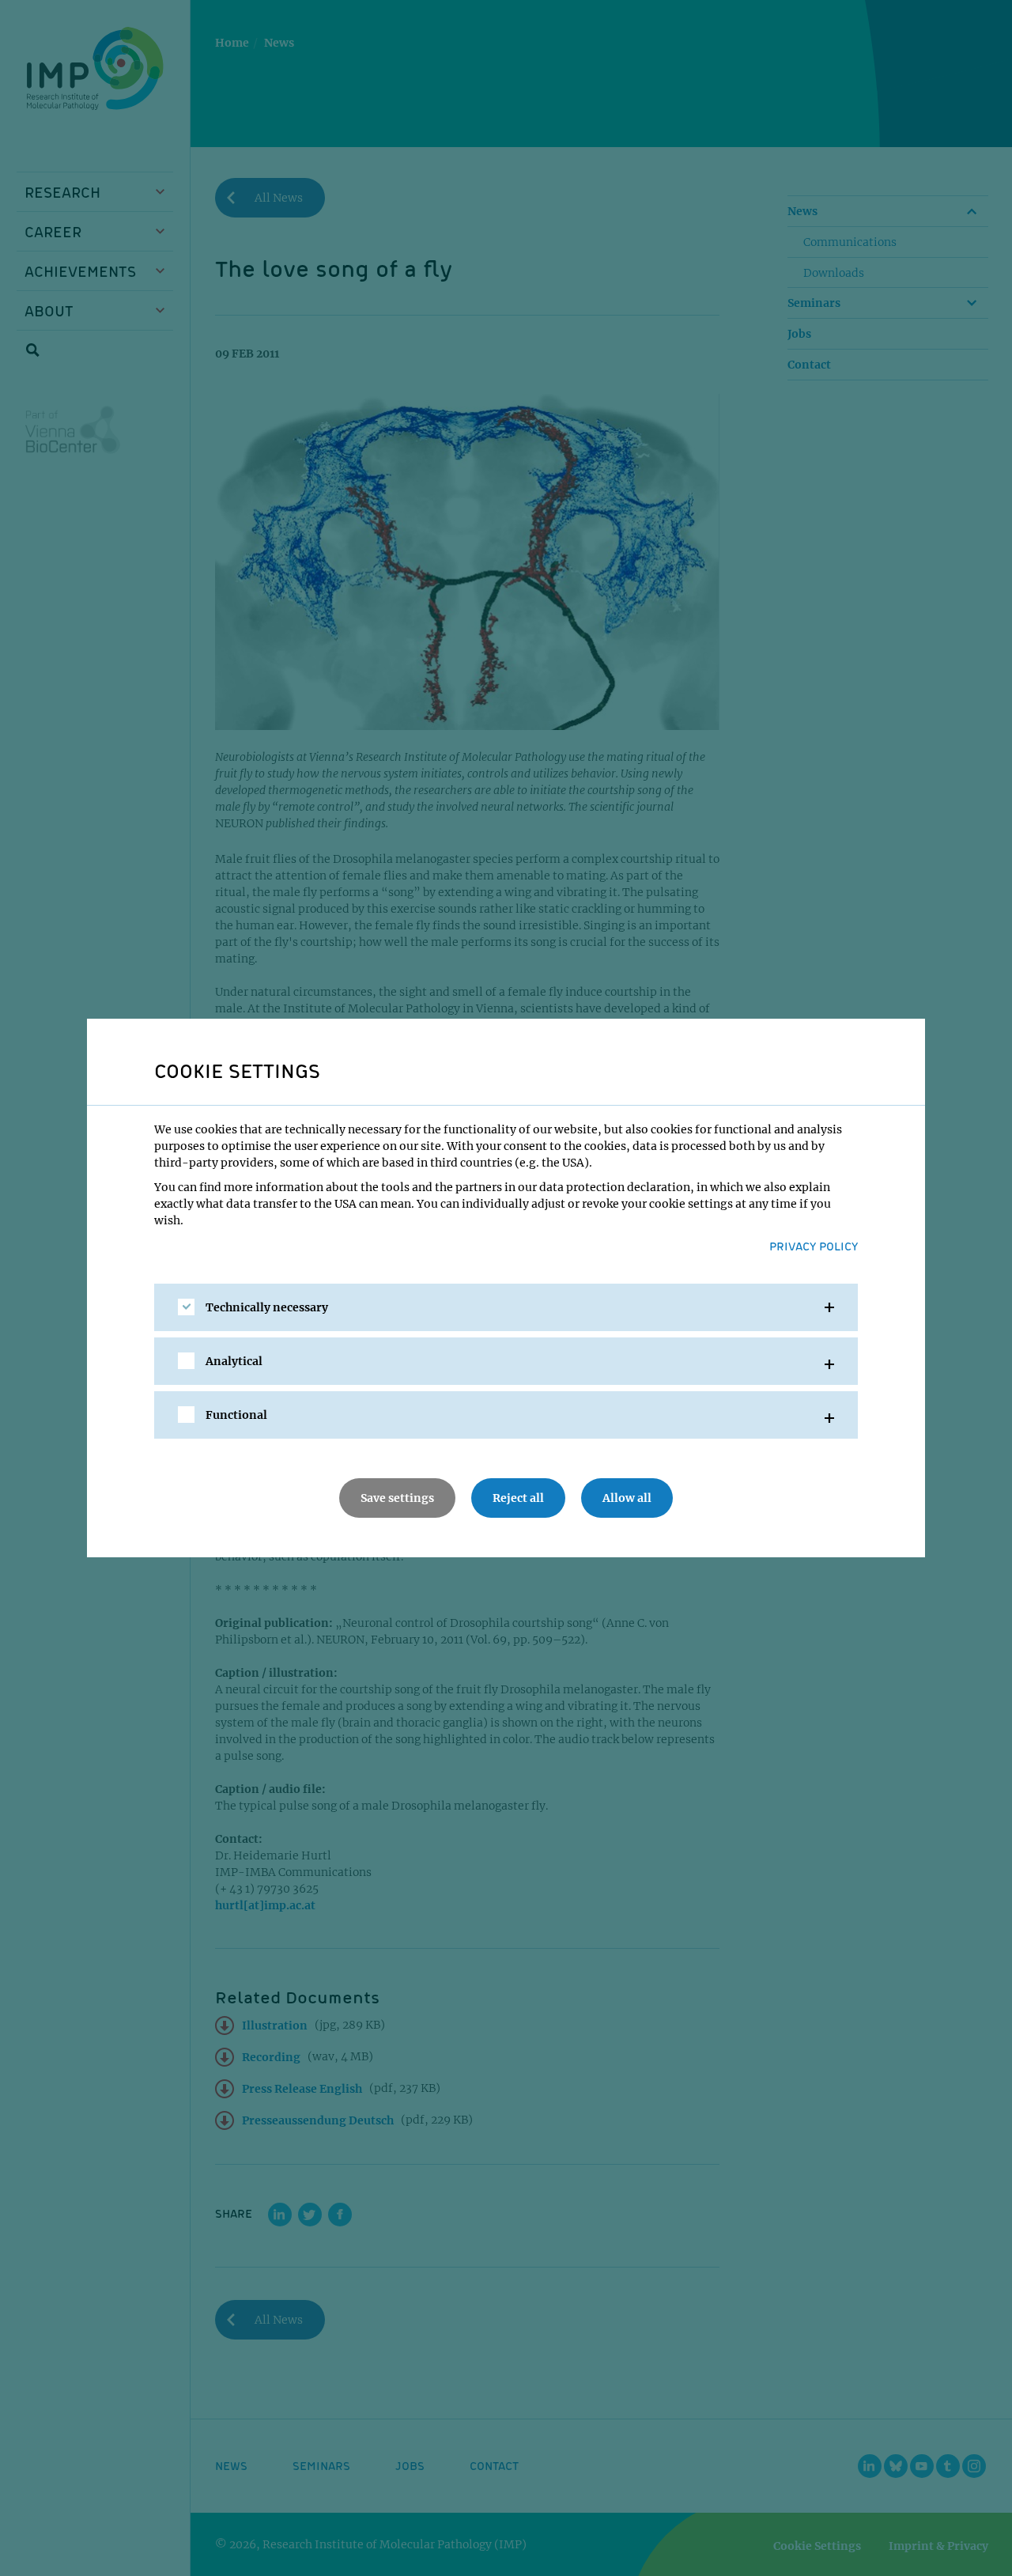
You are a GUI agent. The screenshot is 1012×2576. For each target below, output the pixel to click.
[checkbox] (186, 1307)
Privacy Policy (814, 1246)
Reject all (518, 1498)
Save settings (397, 1498)
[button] (506, 1307)
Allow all (627, 1498)
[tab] (506, 1307)
